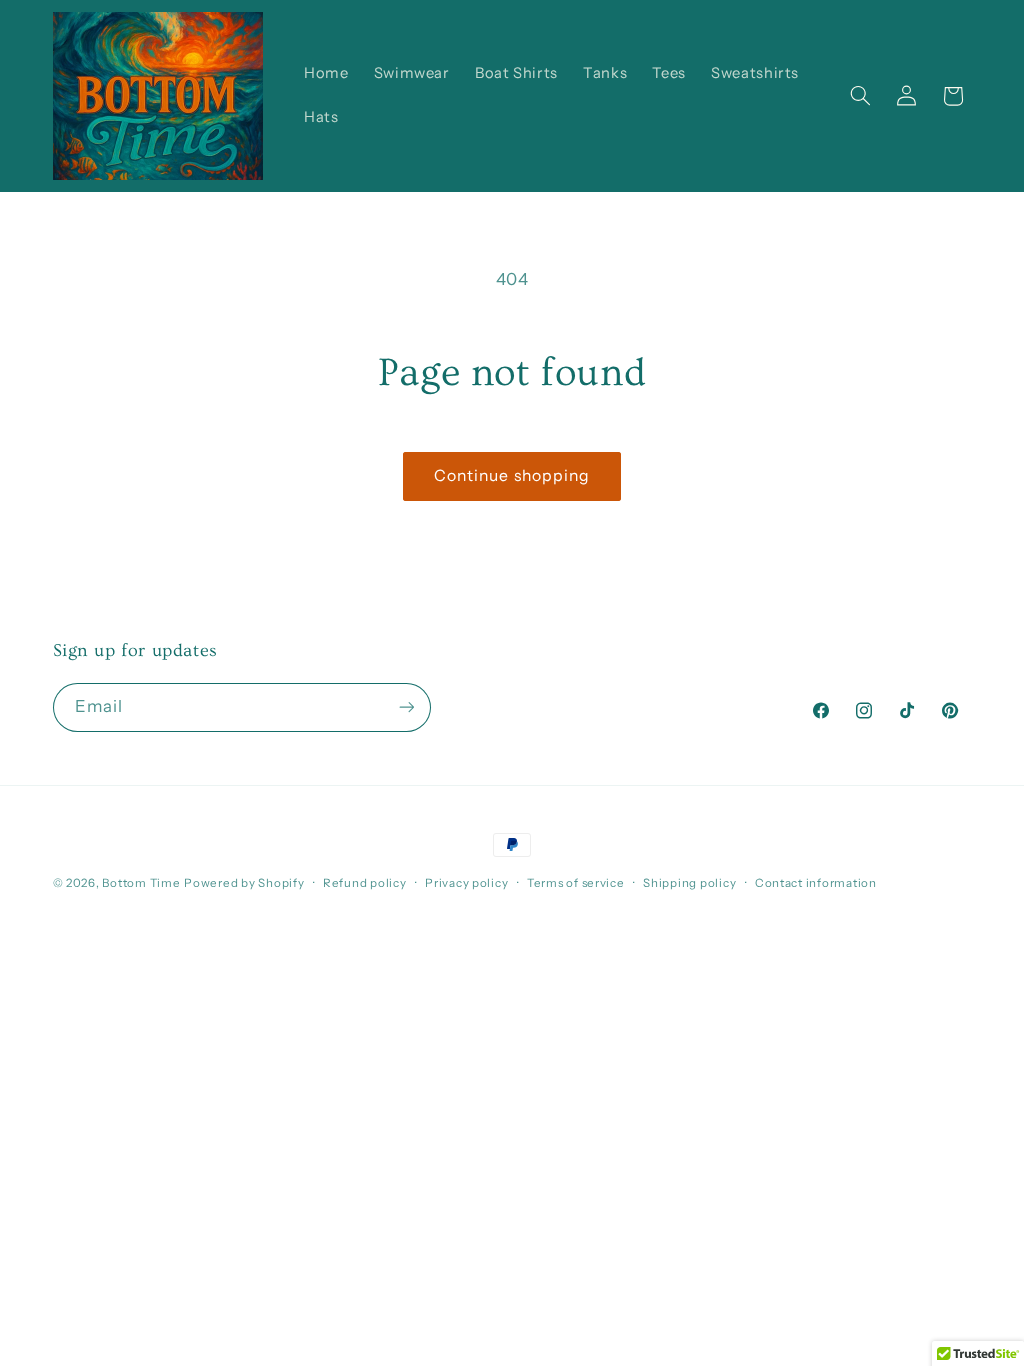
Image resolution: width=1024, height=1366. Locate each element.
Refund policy (365, 883)
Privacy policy (466, 883)
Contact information (816, 883)
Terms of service (576, 883)
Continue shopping (512, 475)
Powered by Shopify (244, 883)
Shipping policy (689, 883)
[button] (860, 96)
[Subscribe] (406, 707)
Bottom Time (141, 883)
